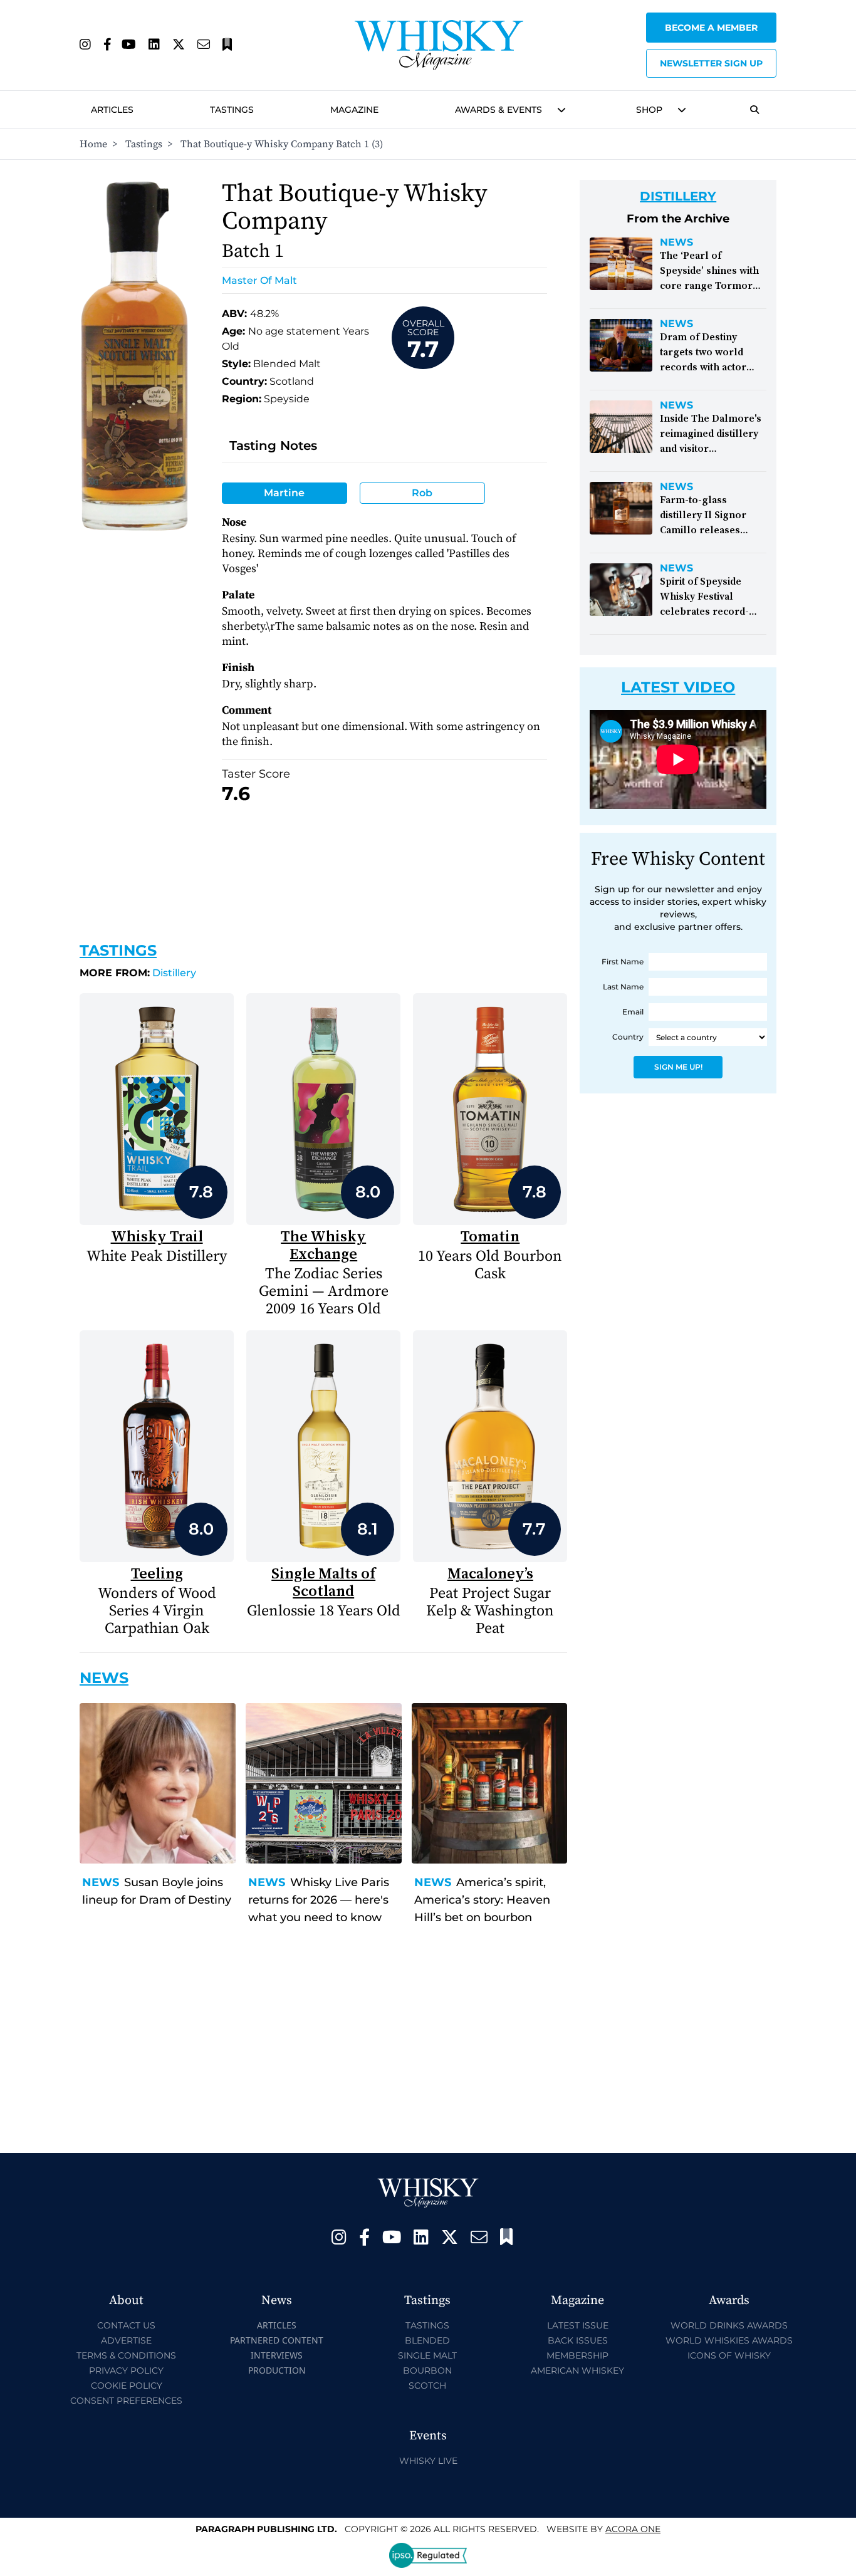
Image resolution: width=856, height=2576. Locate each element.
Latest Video (678, 687)
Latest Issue (578, 2325)
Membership (577, 2355)
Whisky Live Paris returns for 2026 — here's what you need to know (319, 1900)
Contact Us (126, 2325)
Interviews (277, 2355)
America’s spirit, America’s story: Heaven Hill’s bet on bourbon (482, 1900)
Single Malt (427, 2355)
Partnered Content (277, 2340)
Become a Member (711, 28)
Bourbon (427, 2370)
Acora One (633, 2529)
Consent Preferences (126, 2401)
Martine (284, 493)
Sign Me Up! (678, 1067)
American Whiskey (577, 2370)
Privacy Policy (126, 2370)
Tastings (232, 110)
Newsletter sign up (711, 63)
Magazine (354, 110)
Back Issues (578, 2340)
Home (93, 144)
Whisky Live (428, 2461)
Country (628, 1037)
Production (277, 2370)
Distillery (138, 973)
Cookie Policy (127, 2386)
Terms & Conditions (126, 2355)
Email (633, 1012)
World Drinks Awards (729, 2325)
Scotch (427, 2386)
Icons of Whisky (729, 2355)
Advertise (126, 2340)
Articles (112, 110)
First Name (623, 962)
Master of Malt (259, 280)
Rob (422, 493)
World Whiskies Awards (729, 2340)
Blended (427, 2340)
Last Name (623, 987)
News (101, 1882)
